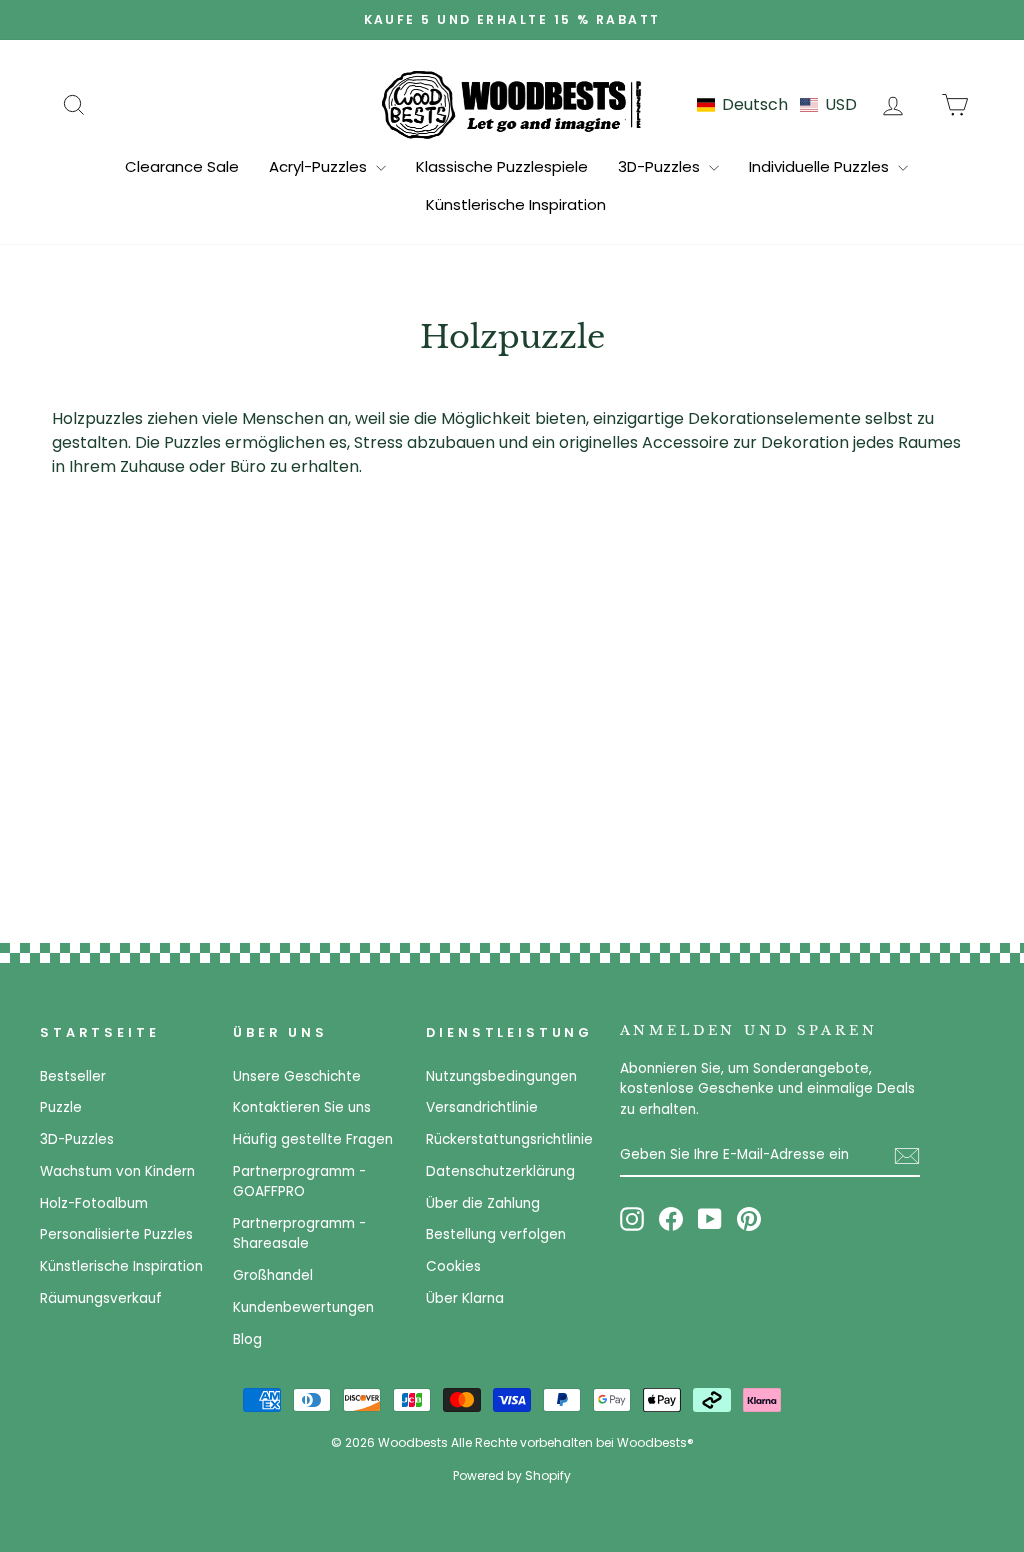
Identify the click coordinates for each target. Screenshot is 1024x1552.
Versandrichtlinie (482, 1107)
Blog (247, 1339)
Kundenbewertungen (303, 1307)
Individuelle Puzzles (821, 166)
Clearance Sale (182, 166)
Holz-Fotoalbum (94, 1203)
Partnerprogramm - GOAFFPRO (299, 1181)
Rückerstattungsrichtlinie (509, 1139)
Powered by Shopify (512, 1475)
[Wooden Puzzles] (512, 104)
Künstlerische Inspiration (516, 204)
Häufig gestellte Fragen (313, 1139)
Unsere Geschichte (297, 1076)
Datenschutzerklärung (500, 1171)
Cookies (453, 1266)
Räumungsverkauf (101, 1298)
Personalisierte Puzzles (116, 1234)
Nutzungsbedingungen (501, 1076)
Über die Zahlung (483, 1203)
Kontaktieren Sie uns (302, 1107)
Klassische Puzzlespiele (502, 166)
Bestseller (73, 1076)
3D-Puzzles (661, 166)
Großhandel (273, 1275)
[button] (777, 104)
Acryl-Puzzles (320, 166)
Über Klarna (465, 1298)
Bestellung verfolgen (496, 1234)
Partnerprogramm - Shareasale (299, 1233)
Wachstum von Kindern (117, 1171)
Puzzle (61, 1107)
